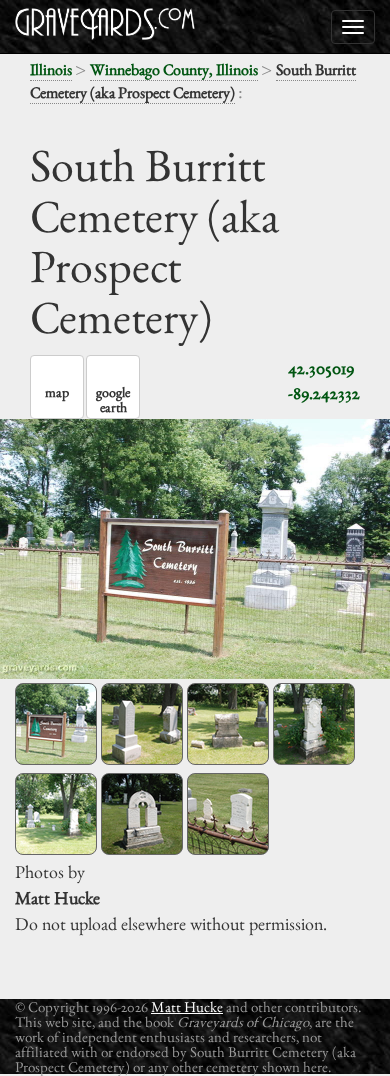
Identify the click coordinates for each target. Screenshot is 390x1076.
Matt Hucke (187, 1006)
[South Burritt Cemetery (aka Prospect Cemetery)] (56, 724)
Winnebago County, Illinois (174, 69)
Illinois (51, 69)
